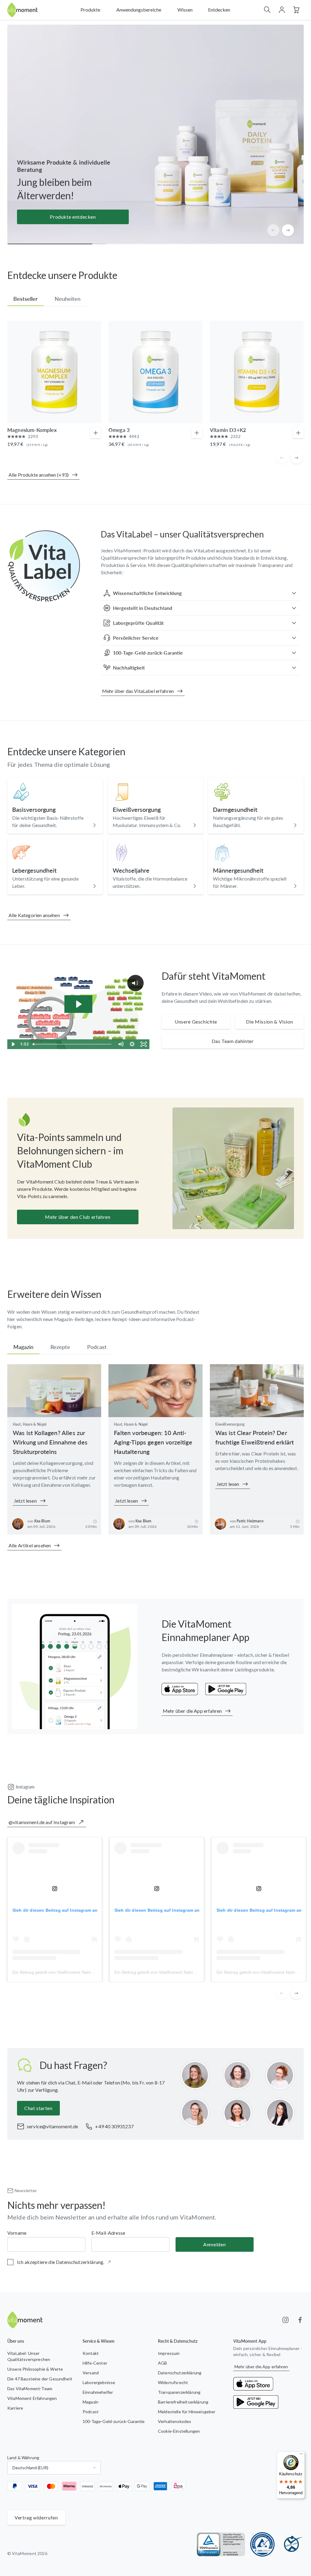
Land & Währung (23, 2458)
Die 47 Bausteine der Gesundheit (40, 2379)
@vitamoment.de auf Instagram (42, 1822)
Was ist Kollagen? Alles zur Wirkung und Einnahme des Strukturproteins (50, 1442)
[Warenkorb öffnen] (296, 10)
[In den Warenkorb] (96, 433)
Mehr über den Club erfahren (78, 1217)
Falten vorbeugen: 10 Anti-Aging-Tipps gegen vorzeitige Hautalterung (153, 1442)
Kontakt (91, 2353)
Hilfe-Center (95, 2363)
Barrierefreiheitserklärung (183, 2402)
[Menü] (301, 2455)
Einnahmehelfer (98, 2392)
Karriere (15, 2408)
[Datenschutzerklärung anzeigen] (109, 2262)
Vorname (17, 2233)
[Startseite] (22, 10)
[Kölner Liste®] (292, 2544)
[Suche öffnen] (267, 10)
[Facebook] (300, 2320)
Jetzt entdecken (73, 217)
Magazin (91, 2402)
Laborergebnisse (99, 2382)
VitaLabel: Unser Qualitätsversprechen (29, 2356)
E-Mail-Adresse (108, 2233)
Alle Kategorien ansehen (34, 915)
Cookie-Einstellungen (179, 2431)
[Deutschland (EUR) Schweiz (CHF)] (54, 2468)
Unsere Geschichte (196, 1022)
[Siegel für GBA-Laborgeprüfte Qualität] (262, 2544)
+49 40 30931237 (114, 2126)
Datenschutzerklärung (180, 2373)
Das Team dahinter (233, 1041)
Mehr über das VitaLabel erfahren (138, 691)
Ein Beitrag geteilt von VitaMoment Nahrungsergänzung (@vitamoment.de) (86, 1972)
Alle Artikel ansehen (30, 1545)
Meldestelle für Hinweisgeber (187, 2412)
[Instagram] (285, 2320)
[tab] (26, 299)
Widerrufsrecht (173, 2382)
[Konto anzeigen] (282, 10)
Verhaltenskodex (174, 2421)
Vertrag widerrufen (36, 2517)
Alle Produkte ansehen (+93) (39, 475)
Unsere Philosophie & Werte (35, 2369)
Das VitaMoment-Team (30, 2388)
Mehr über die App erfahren (192, 1711)
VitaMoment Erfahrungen (32, 2398)
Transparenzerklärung (179, 2392)
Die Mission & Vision (270, 1022)
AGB (162, 2363)
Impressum (169, 2353)
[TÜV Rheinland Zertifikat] (221, 2544)
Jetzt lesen (25, 1501)
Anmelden (214, 2244)
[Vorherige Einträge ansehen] (273, 230)
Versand (91, 2373)
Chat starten (38, 2108)
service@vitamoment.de (52, 2126)
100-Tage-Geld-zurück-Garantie (114, 2421)
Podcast (91, 2412)
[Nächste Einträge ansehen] (288, 230)
